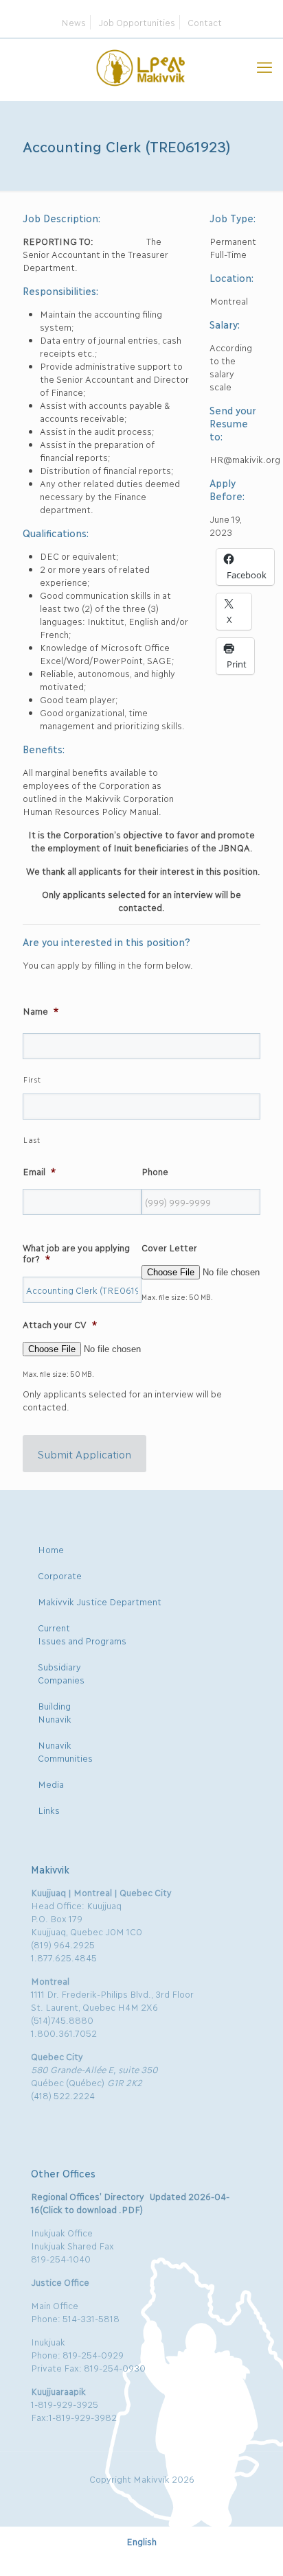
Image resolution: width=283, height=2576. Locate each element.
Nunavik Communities (65, 1751)
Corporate (60, 1575)
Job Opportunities (137, 22)
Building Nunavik (55, 1712)
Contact (205, 22)
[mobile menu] (264, 66)
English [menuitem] (141, 2541)
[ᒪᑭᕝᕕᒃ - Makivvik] (141, 66)
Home (51, 1549)
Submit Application (84, 1454)
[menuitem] (141, 2541)
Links (49, 1810)
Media (51, 1784)
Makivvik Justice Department (100, 1601)
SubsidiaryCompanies (61, 1673)
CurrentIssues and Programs (82, 1634)
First (32, 1079)
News (73, 22)
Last (32, 1140)
